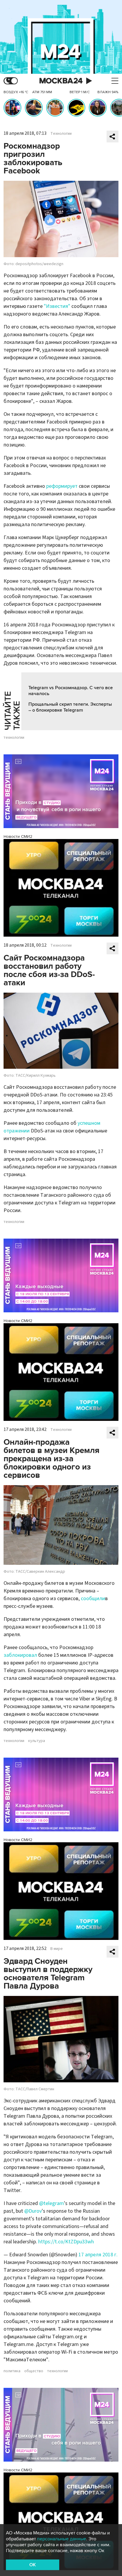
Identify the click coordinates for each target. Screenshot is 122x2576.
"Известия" (57, 306)
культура (37, 1741)
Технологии (61, 134)
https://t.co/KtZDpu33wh (66, 2242)
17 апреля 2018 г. (98, 2255)
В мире (57, 1949)
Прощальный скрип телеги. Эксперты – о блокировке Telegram (70, 707)
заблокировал (20, 1655)
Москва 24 (61, 81)
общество (34, 2371)
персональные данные (62, 2539)
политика (12, 2371)
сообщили (93, 1599)
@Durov (33, 2211)
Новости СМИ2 (18, 836)
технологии (14, 738)
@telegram (52, 2203)
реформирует (62, 486)
